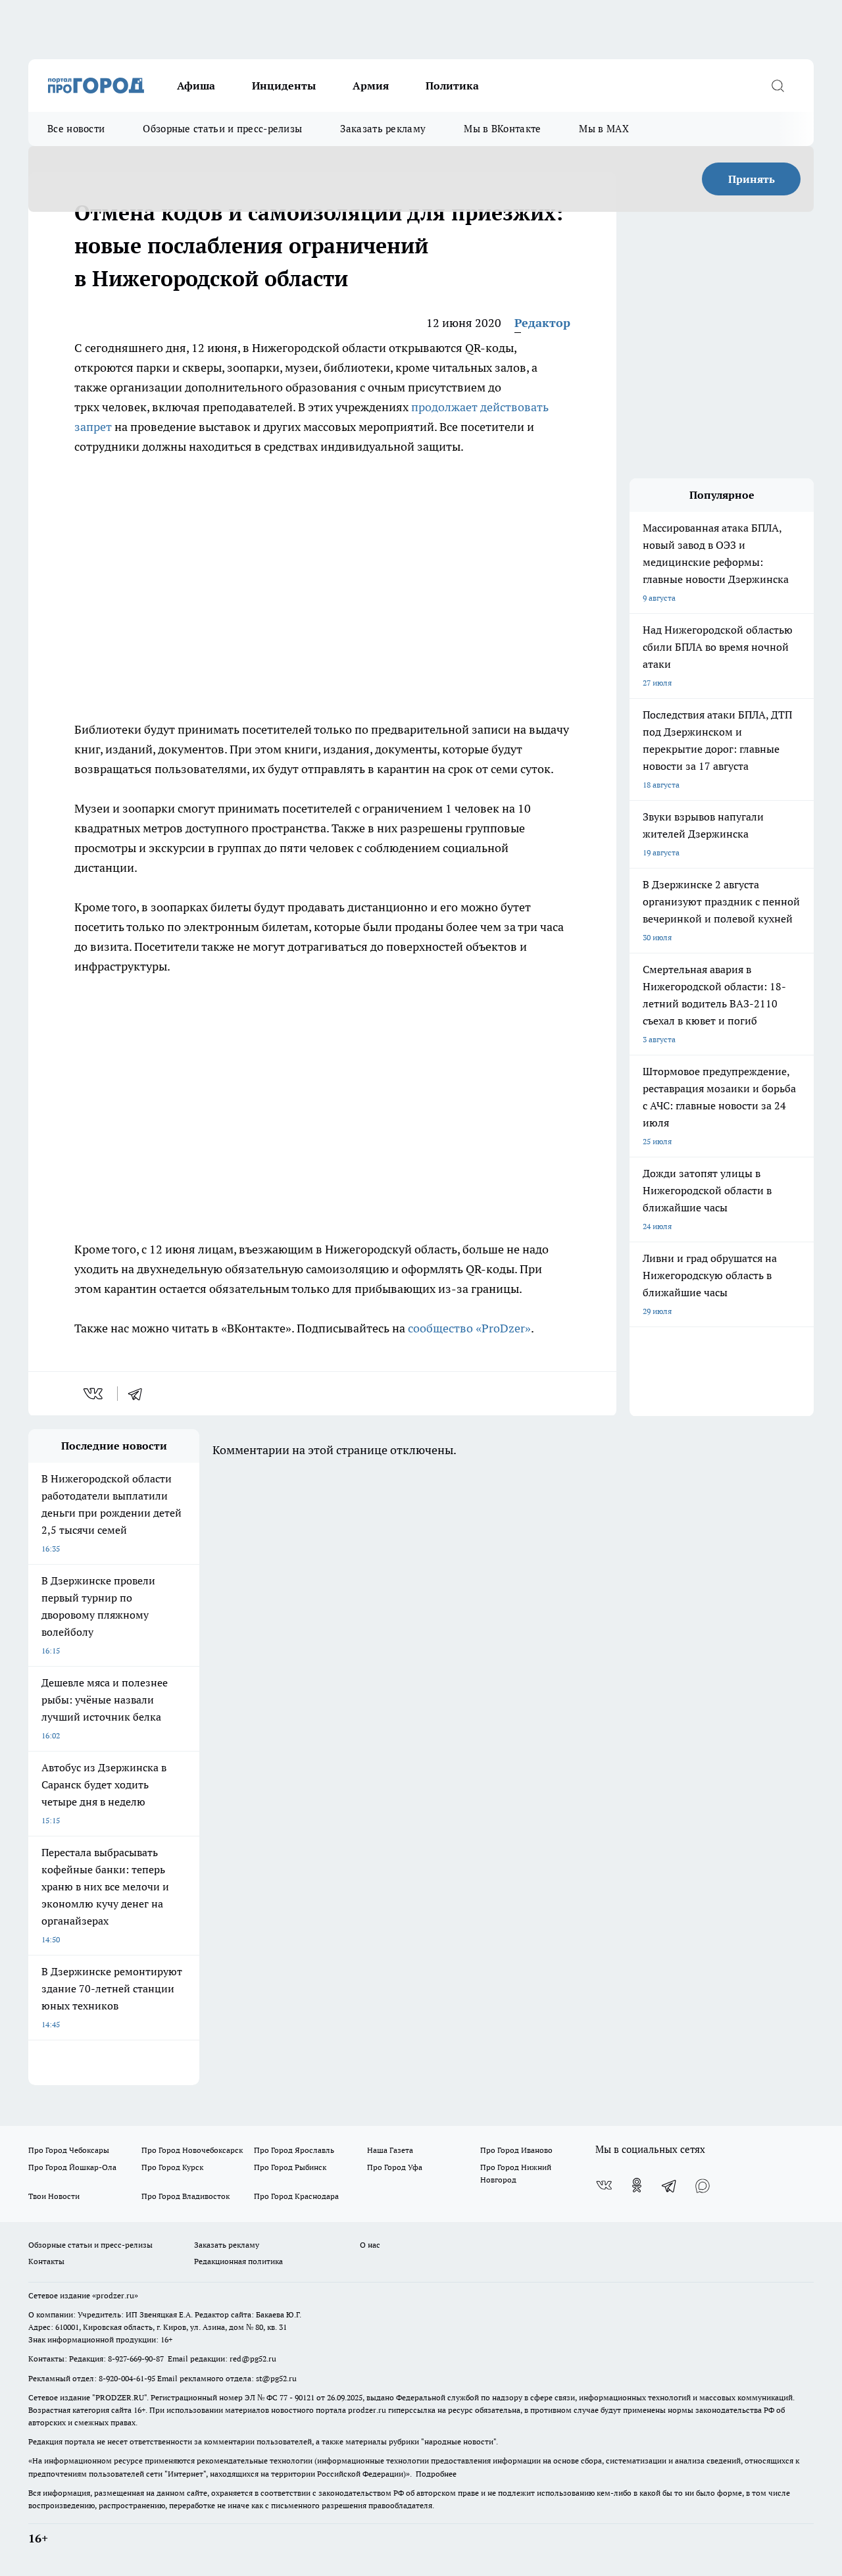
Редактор (542, 323)
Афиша (196, 86)
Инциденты (284, 86)
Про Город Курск (172, 2167)
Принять (752, 179)
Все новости (76, 129)
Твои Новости (54, 2196)
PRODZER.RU (120, 2397)
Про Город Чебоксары (69, 2150)
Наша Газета (390, 2150)
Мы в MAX (604, 129)
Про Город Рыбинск (290, 2167)
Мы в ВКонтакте (502, 129)
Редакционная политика (238, 2261)
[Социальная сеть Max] (703, 2185)
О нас (370, 2245)
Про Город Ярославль (294, 2150)
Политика (452, 86)
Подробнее (436, 2474)
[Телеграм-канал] (670, 2185)
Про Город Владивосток (186, 2196)
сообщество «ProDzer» (469, 1328)
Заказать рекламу (383, 129)
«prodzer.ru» (115, 2295)
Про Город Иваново (516, 2150)
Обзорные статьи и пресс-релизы (222, 129)
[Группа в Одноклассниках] (637, 2185)
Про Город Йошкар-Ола (72, 2167)
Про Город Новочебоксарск (192, 2150)
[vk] (94, 1394)
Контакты (46, 2261)
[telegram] (139, 1394)
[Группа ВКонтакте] (604, 2185)
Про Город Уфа (395, 2167)
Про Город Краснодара (296, 2196)
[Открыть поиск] (778, 86)
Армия (371, 86)
